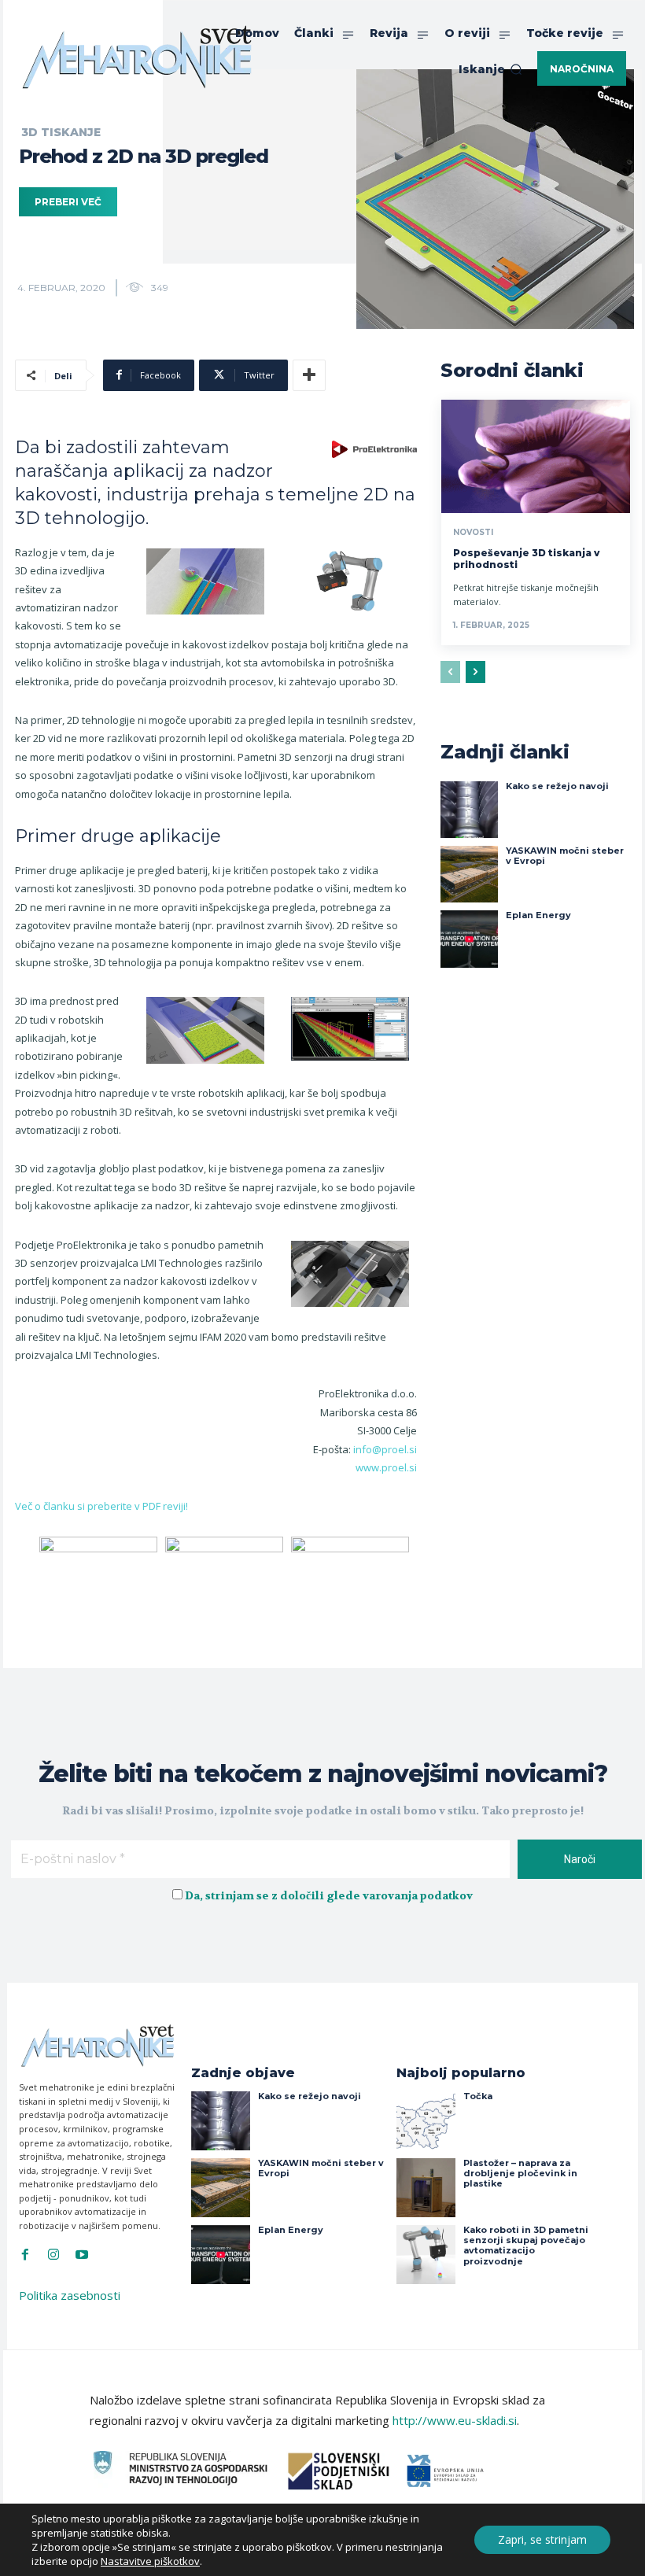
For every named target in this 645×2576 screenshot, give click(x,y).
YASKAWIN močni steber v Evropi (565, 856)
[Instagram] (53, 2255)
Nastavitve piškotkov (150, 2561)
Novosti (473, 533)
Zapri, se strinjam (542, 2539)
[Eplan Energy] (469, 939)
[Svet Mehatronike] (137, 57)
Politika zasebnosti (70, 2295)
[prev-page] (450, 672)
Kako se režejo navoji (557, 786)
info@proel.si (385, 1449)
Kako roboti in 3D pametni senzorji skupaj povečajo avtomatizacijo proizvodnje (526, 2246)
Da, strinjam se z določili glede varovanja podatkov (329, 1895)
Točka (478, 2096)
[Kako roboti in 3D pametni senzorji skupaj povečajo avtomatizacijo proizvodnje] (426, 2255)
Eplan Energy (538, 915)
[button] (490, 69)
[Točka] (426, 2121)
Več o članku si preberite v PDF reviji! (101, 1506)
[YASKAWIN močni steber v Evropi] (469, 874)
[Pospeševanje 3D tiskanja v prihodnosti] (536, 456)
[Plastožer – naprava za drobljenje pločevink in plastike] (426, 2188)
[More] (309, 375)
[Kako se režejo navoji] (469, 810)
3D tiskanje (61, 132)
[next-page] (475, 672)
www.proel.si (386, 1467)
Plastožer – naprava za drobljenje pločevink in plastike (520, 2173)
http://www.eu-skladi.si (455, 2420)
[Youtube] (82, 2255)
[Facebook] (25, 2255)
